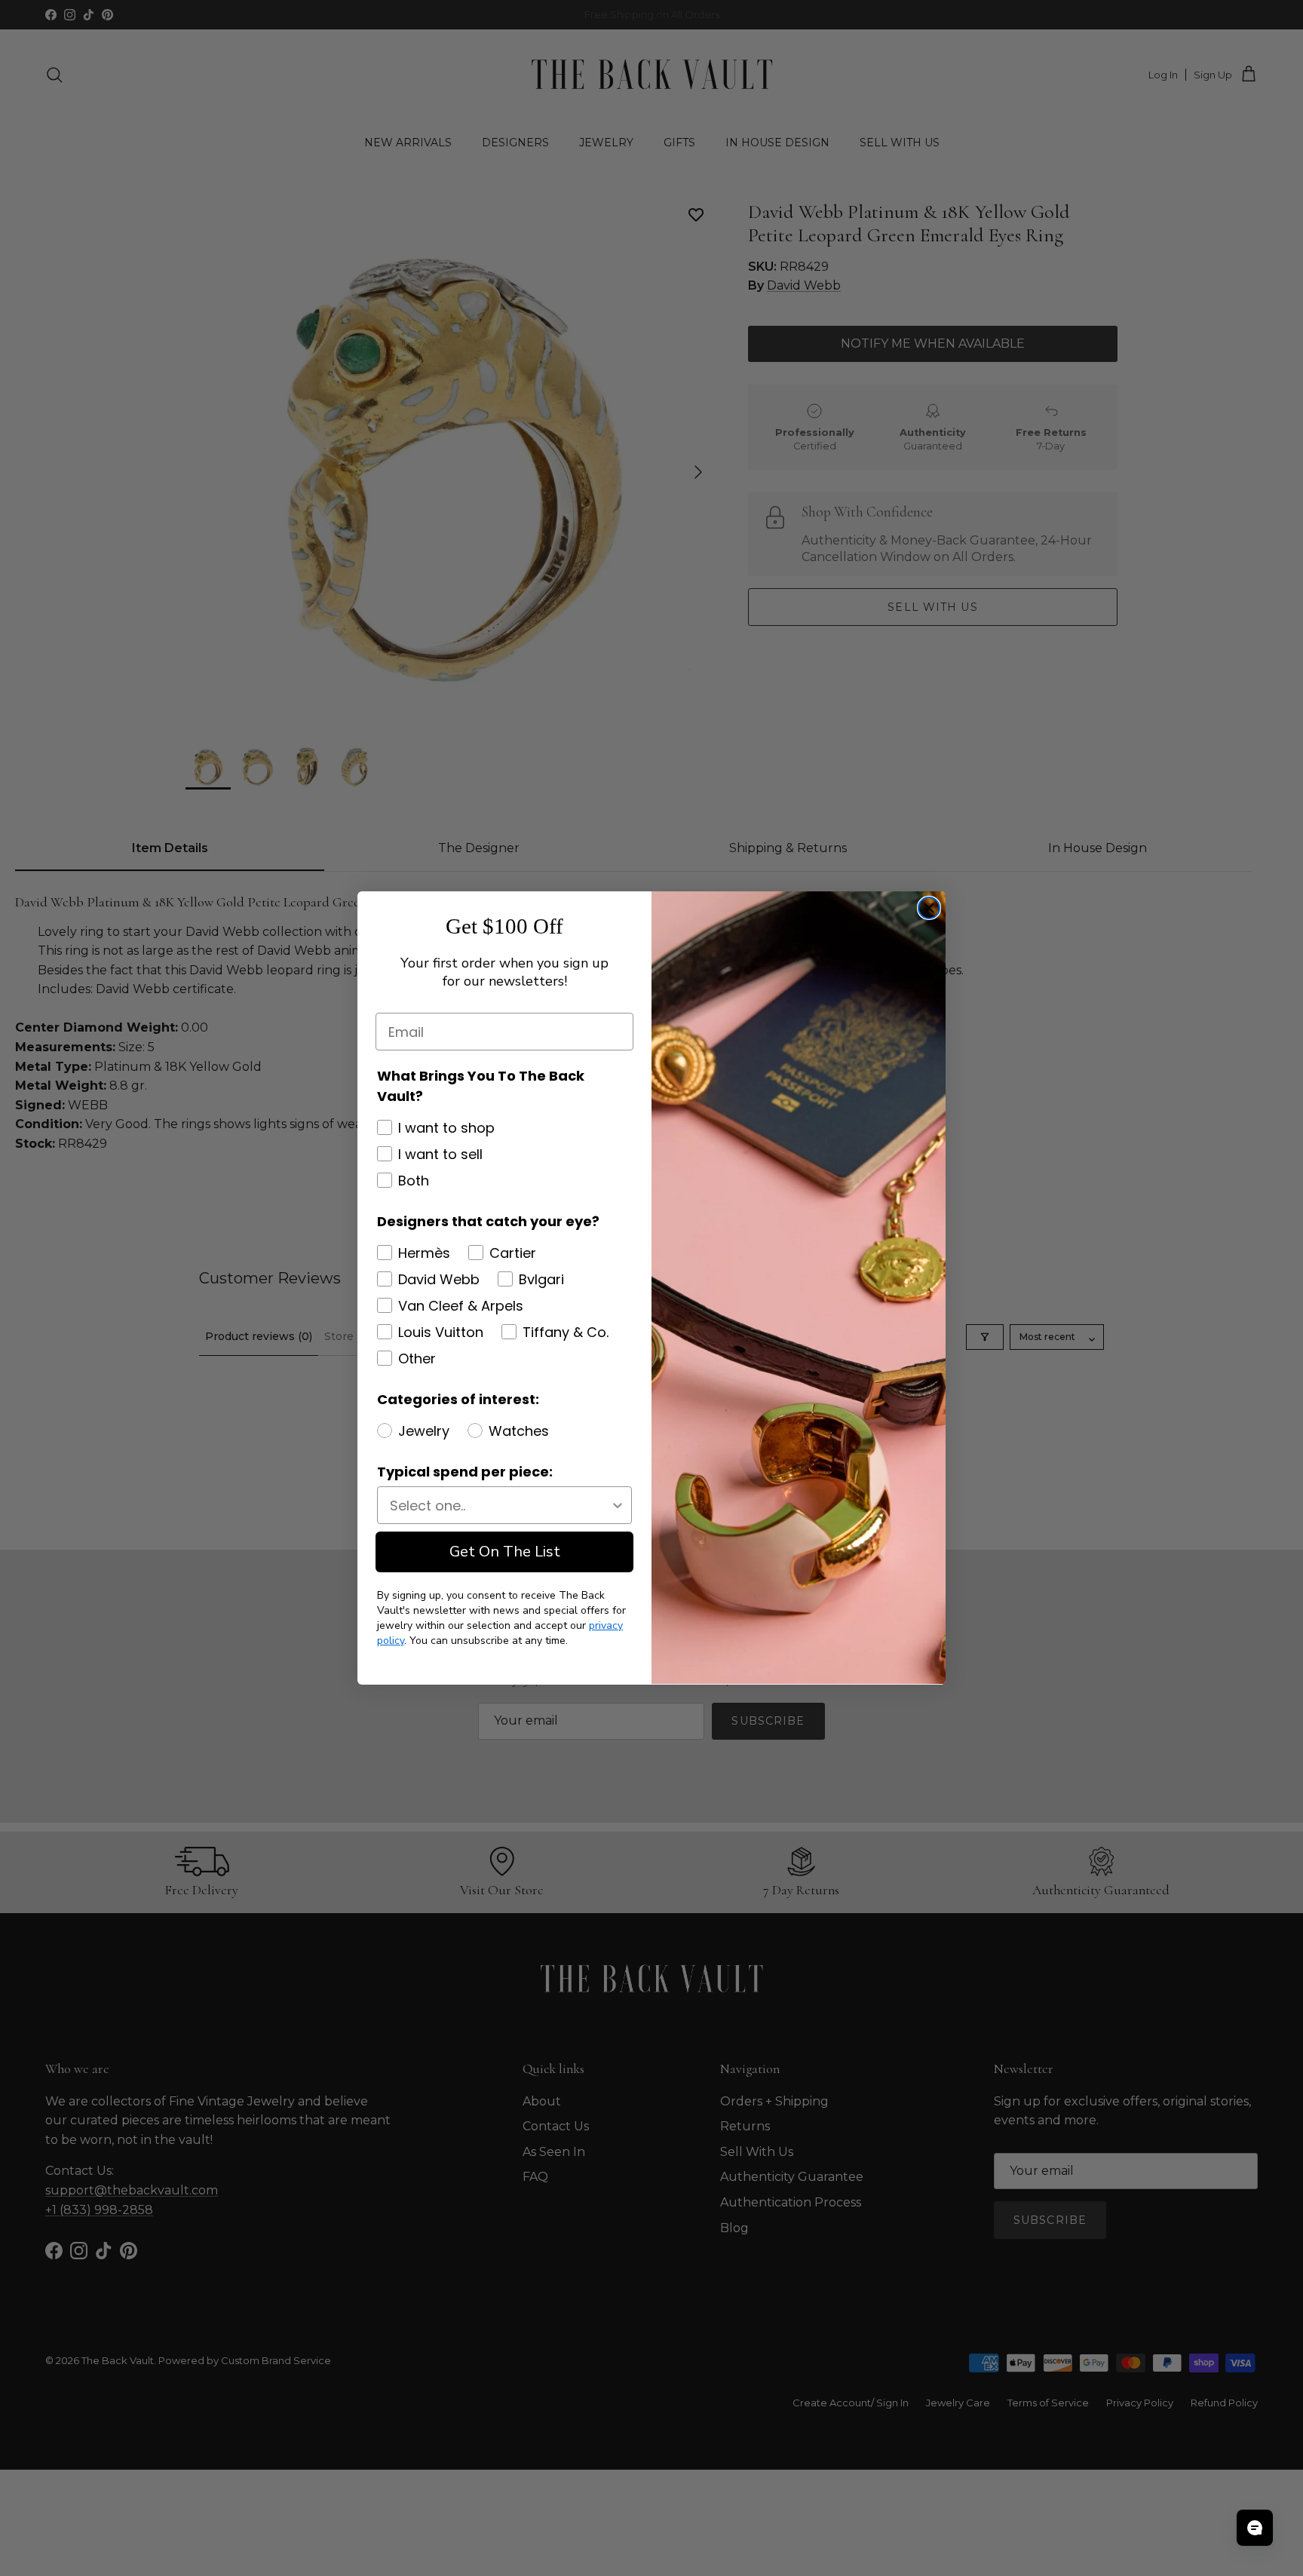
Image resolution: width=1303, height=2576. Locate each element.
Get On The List (505, 1552)
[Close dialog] (929, 908)
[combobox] (500, 1505)
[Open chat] (1255, 2528)
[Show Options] (618, 1505)
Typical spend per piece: (465, 1472)
